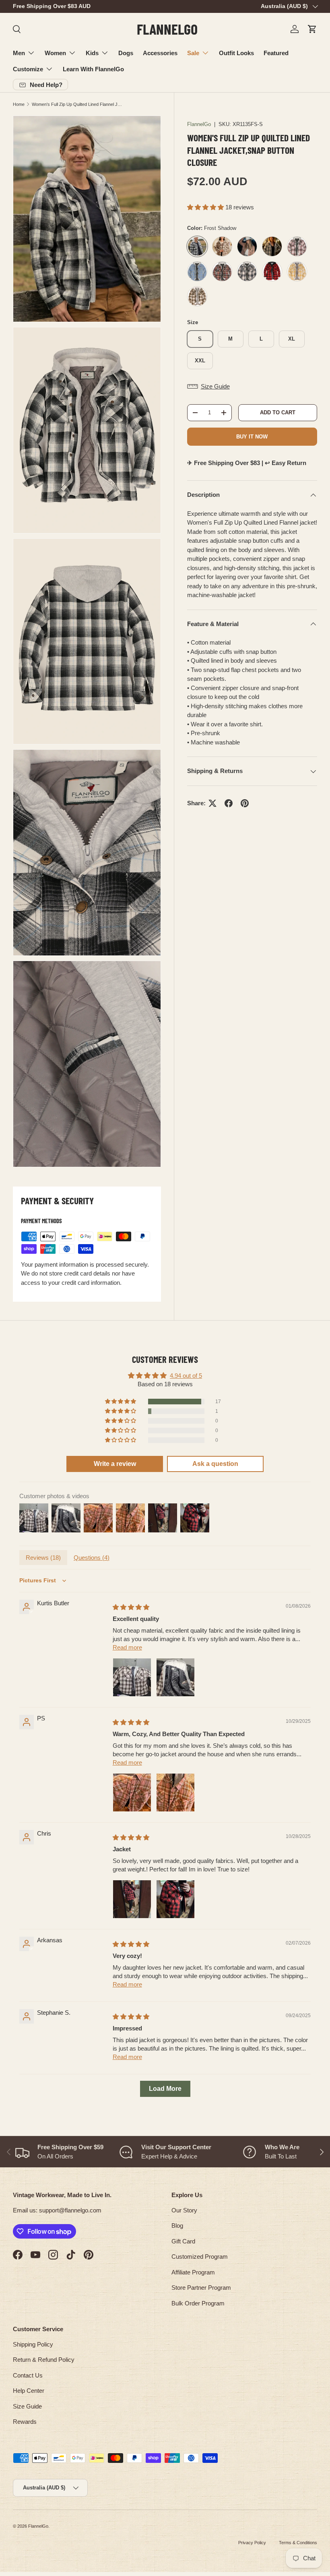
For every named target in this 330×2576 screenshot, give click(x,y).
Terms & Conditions (298, 2543)
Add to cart (278, 412)
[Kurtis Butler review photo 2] (175, 1677)
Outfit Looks (236, 53)
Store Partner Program (201, 2288)
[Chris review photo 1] (132, 1899)
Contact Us (28, 2375)
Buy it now (252, 437)
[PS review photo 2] (175, 1792)
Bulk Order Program (198, 2303)
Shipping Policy (33, 2344)
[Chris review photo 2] (175, 1899)
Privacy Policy (252, 2543)
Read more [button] (127, 1647)
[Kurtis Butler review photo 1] (132, 1677)
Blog (177, 2226)
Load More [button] (165, 2089)
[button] (312, 29)
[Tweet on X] (212, 803)
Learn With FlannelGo (93, 69)
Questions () (92, 1558)
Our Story (184, 2210)
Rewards (25, 2422)
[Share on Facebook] (229, 803)
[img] (131, 1607)
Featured (276, 53)
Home (19, 104)
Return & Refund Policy (44, 2360)
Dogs (126, 53)
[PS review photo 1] (132, 1792)
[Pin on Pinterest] (245, 803)
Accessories (160, 53)
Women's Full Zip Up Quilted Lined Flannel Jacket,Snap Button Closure (77, 104)
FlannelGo (199, 124)
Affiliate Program (193, 2272)
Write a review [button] (115, 1464)
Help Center (29, 2391)
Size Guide (27, 2406)
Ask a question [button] (215, 1464)
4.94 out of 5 (186, 1376)
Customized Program (200, 2257)
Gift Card (183, 2241)
